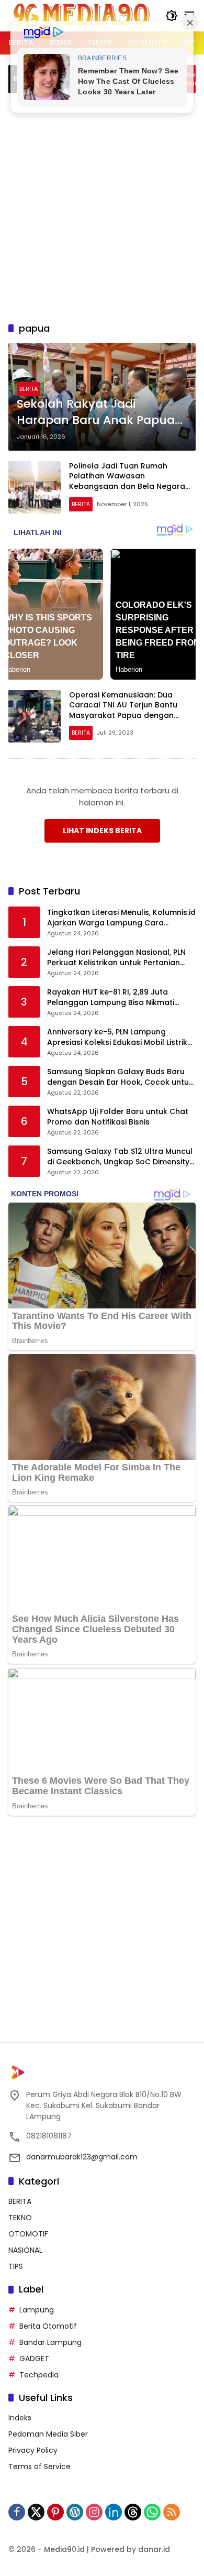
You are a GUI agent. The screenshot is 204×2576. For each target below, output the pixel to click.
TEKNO (20, 2218)
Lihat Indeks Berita (102, 831)
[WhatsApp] (152, 2512)
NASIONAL (25, 2250)
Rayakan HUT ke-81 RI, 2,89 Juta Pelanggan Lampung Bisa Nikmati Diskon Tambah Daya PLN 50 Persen (115, 997)
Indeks (20, 2418)
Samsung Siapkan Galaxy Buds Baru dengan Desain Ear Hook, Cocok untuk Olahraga (120, 1077)
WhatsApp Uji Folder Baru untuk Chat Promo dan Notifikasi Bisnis (118, 1117)
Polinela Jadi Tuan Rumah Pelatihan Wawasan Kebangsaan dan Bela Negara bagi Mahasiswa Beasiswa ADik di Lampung (128, 486)
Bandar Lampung (50, 2342)
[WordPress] (75, 2512)
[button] (172, 16)
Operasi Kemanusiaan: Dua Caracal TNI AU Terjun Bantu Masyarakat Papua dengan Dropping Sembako (123, 710)
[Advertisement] (102, 206)
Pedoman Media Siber (48, 2434)
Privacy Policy (33, 2450)
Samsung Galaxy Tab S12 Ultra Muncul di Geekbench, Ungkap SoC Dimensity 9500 (120, 1157)
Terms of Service (39, 2466)
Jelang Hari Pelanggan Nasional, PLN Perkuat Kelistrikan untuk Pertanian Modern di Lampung (116, 958)
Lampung (37, 2310)
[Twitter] (36, 2512)
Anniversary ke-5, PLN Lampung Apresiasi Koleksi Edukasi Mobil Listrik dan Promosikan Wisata (117, 1037)
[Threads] (133, 2512)
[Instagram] (94, 2512)
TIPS (16, 2266)
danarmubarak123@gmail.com (82, 2157)
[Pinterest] (55, 2512)
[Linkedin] (114, 2512)
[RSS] (172, 2512)
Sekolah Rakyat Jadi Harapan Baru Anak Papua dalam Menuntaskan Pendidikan (96, 412)
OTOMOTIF (28, 2234)
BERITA (29, 389)
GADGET (34, 2359)
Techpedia (39, 2375)
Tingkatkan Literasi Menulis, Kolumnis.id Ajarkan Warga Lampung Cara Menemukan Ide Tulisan (121, 918)
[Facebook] (17, 2512)
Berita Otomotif (48, 2326)
